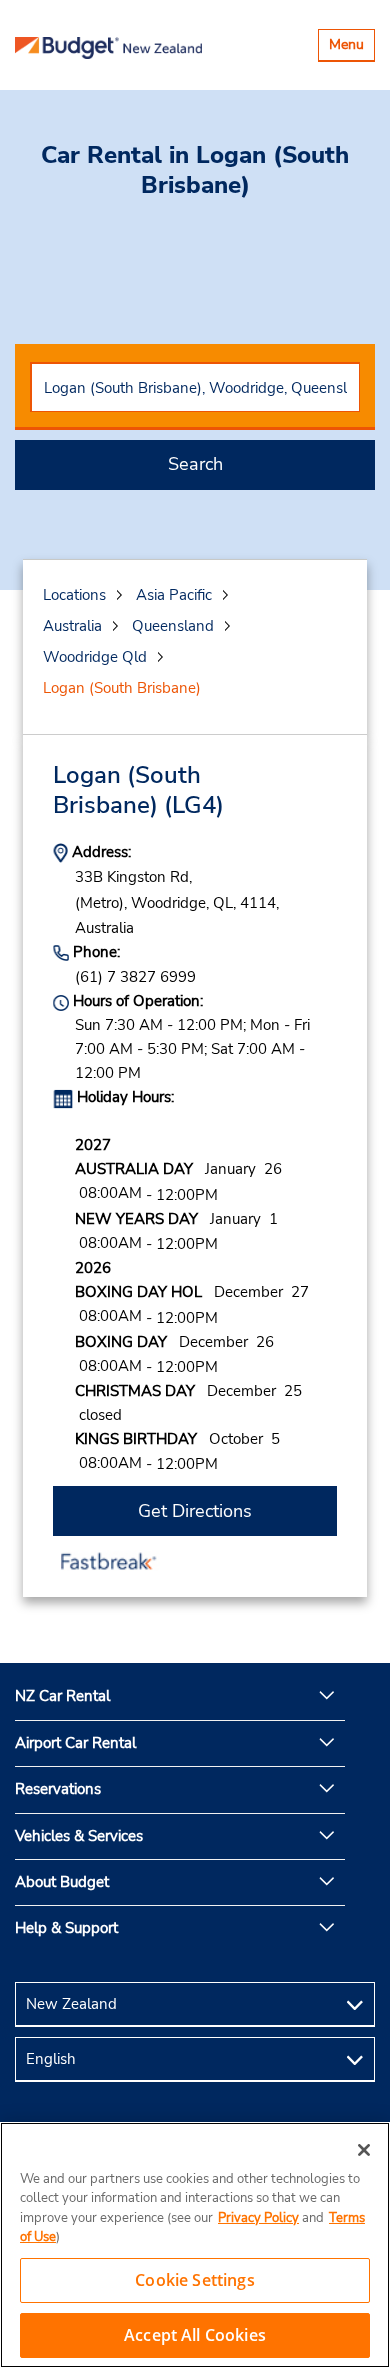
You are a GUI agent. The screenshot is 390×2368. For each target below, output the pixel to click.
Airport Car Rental (75, 1743)
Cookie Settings (194, 2280)
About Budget (62, 1882)
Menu (351, 47)
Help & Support (66, 1928)
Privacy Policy (258, 2218)
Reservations (58, 1789)
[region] (195, 2245)
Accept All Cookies (195, 2335)
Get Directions (195, 1511)
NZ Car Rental (62, 1696)
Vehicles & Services (79, 1836)
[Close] (364, 2150)
